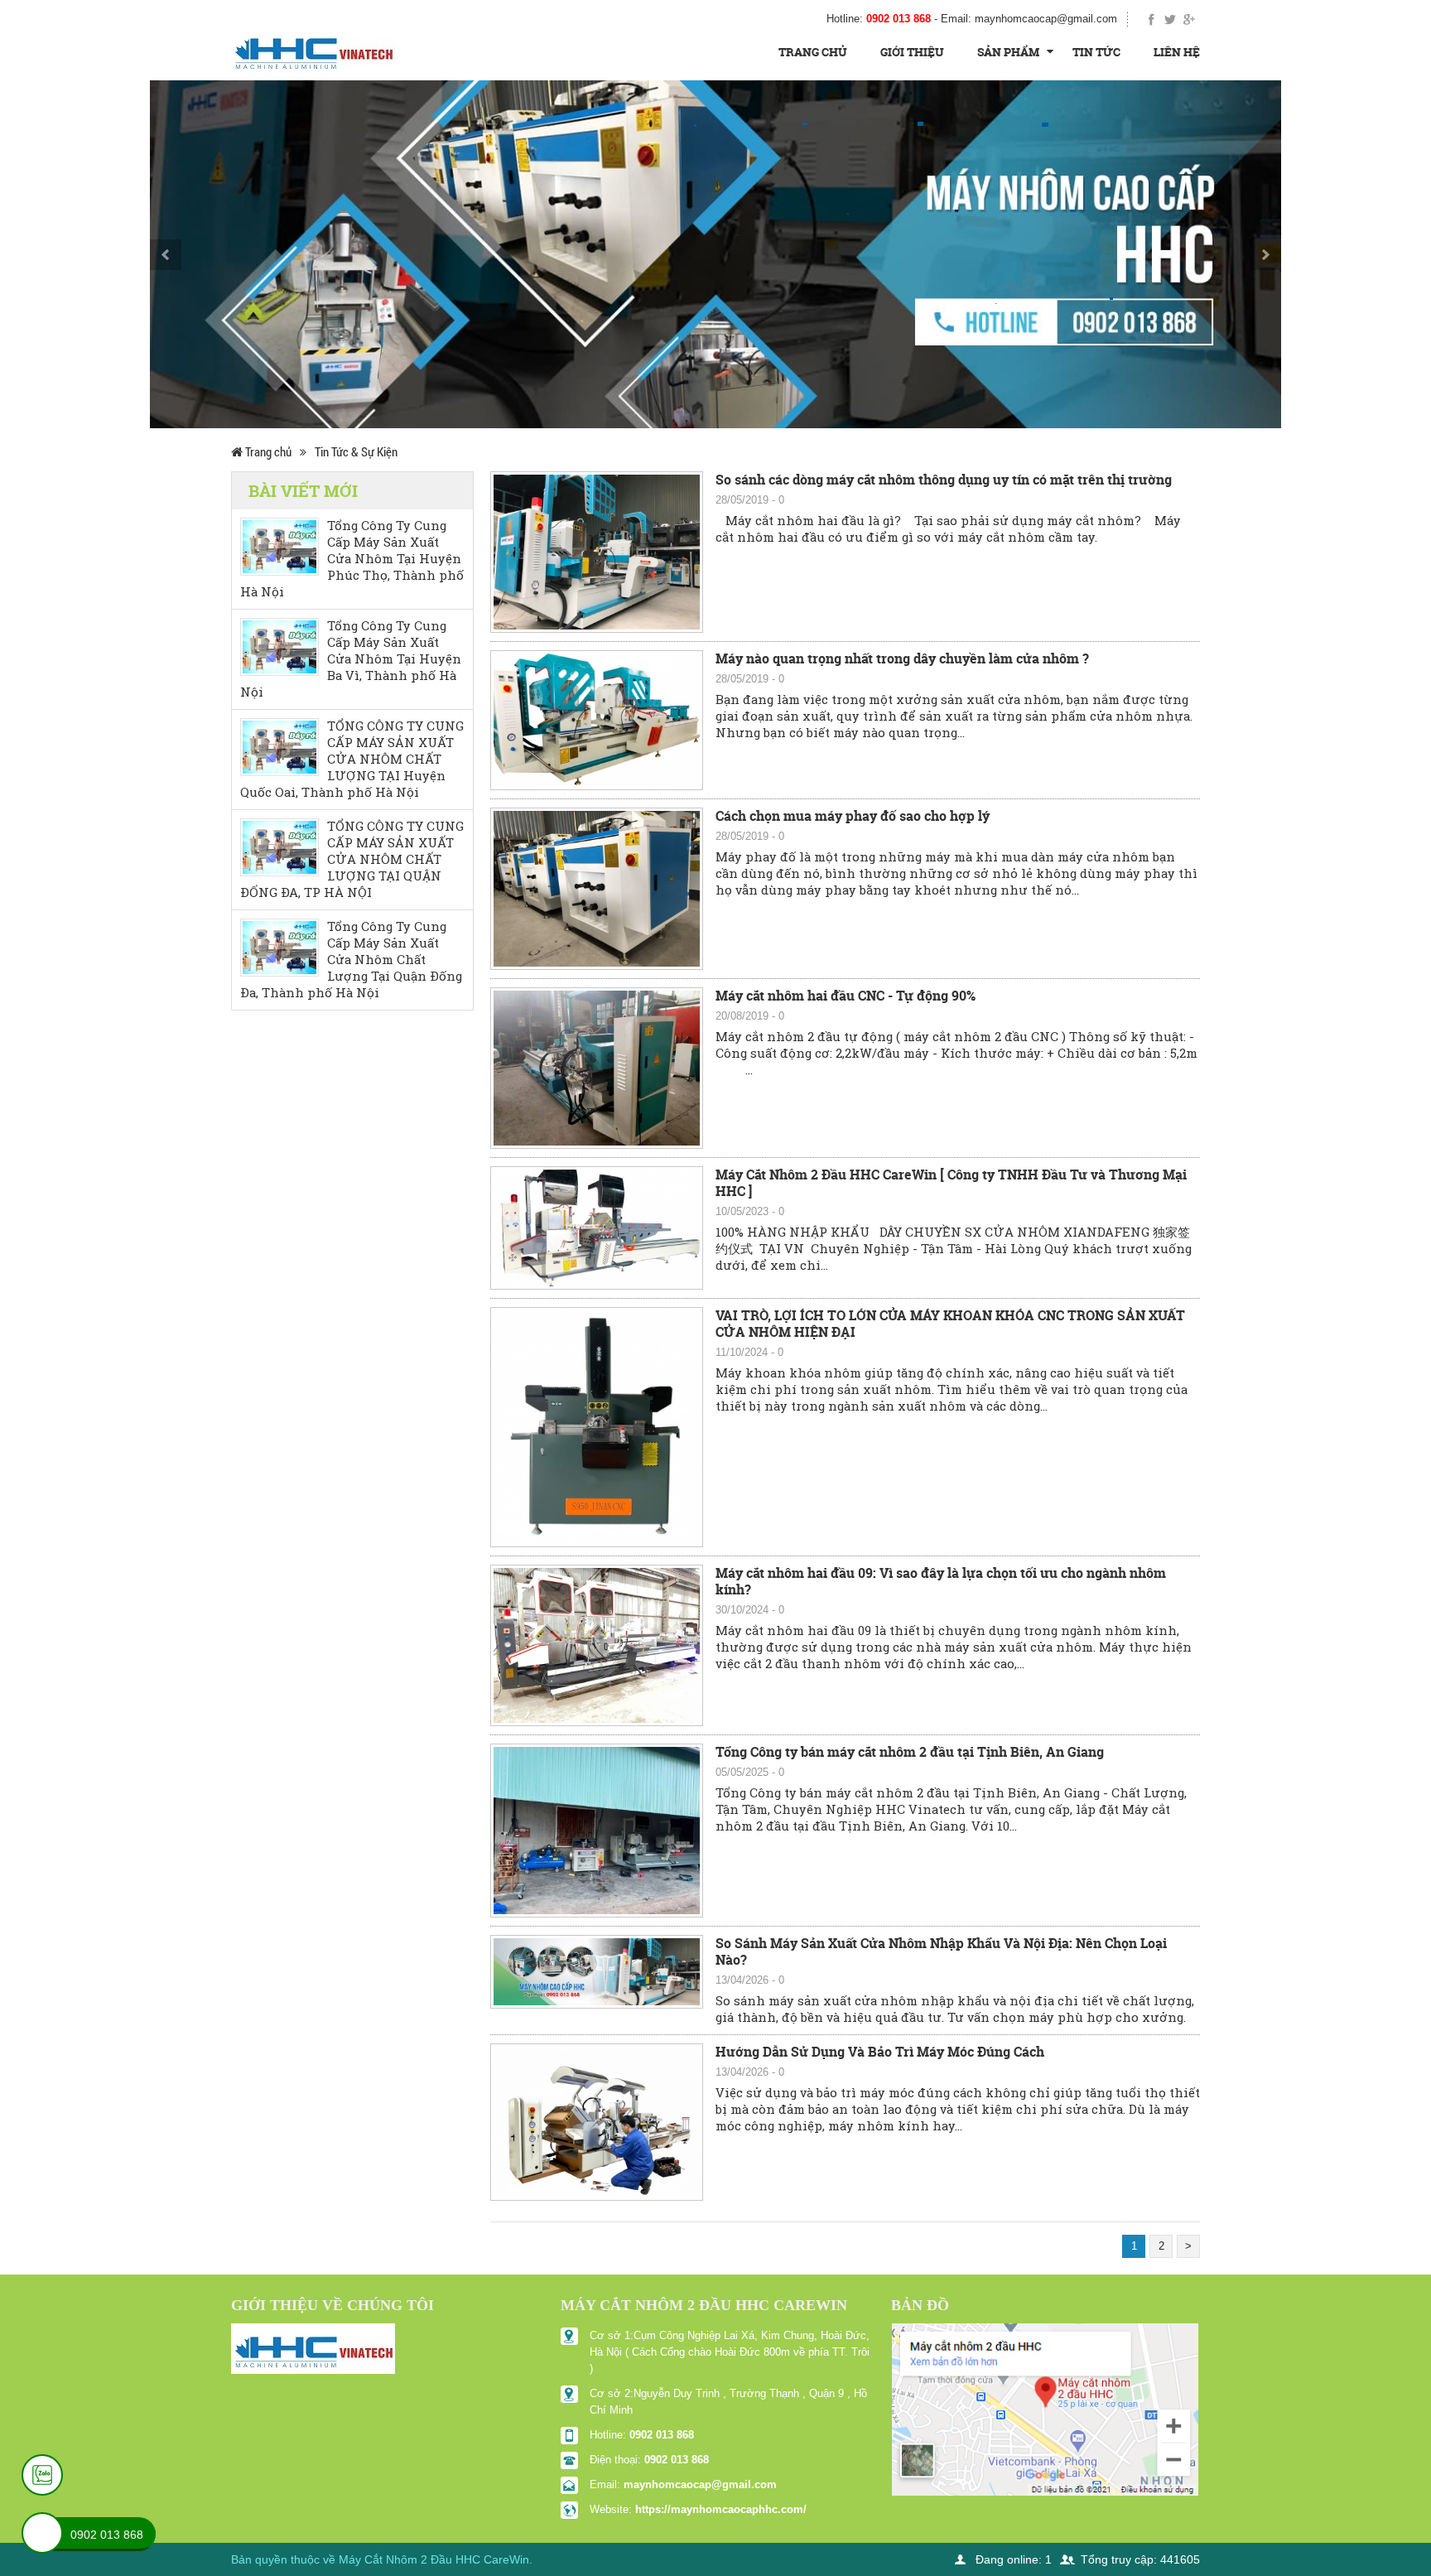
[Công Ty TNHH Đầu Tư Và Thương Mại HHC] (313, 49)
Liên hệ (1177, 52)
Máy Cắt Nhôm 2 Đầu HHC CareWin (434, 2559)
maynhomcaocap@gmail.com (700, 2484)
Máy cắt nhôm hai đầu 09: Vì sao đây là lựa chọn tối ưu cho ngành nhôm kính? (941, 1581)
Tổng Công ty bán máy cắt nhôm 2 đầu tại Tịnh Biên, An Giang (910, 1752)
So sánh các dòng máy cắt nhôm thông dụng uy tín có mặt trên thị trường (944, 480)
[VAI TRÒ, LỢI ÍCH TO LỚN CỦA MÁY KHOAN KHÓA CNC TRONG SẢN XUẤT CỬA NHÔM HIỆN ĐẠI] (597, 1426)
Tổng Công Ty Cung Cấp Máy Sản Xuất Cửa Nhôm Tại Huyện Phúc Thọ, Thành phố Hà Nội (352, 559)
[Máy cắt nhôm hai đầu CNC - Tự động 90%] (597, 1067)
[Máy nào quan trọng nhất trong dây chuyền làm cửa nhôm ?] (597, 719)
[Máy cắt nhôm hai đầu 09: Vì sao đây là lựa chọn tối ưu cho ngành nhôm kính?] (597, 1644)
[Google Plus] (1189, 19)
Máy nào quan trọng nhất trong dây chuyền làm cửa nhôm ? (902, 658)
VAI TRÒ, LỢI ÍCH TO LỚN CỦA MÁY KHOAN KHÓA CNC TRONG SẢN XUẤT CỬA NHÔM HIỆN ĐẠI (950, 1324)
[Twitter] (1171, 19)
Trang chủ (813, 52)
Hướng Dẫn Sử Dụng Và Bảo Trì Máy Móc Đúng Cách (880, 2052)
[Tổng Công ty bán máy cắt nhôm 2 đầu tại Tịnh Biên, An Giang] (597, 1830)
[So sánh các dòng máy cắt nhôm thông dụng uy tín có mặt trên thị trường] (597, 551)
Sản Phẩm (1008, 52)
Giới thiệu (912, 52)
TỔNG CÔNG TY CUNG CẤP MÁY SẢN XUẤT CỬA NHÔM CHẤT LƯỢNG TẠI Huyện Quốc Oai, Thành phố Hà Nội (352, 759)
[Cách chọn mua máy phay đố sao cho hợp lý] (597, 888)
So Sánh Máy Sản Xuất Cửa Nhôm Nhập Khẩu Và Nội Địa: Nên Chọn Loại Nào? (941, 1951)
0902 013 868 (662, 2435)
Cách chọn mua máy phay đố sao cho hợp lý (853, 816)
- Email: (1026, 19)
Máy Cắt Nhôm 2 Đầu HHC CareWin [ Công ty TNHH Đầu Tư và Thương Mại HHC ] (951, 1183)
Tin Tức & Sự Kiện (356, 451)
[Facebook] (1152, 19)
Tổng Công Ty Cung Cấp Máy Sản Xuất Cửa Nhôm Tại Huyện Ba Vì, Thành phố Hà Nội (351, 659)
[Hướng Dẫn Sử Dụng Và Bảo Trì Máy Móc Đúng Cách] (597, 2121)
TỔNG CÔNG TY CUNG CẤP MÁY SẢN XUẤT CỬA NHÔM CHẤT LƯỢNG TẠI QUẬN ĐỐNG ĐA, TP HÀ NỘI (352, 859)
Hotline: (879, 19)
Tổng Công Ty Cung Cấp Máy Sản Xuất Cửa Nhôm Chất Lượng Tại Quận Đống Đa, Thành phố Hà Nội (351, 960)
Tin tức (1096, 52)
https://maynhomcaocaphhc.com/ (721, 2509)
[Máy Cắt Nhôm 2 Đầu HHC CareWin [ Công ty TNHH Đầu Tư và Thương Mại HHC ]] (597, 1227)
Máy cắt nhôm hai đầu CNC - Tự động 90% (846, 996)
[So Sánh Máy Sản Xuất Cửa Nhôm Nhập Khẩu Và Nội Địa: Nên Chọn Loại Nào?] (597, 1971)
